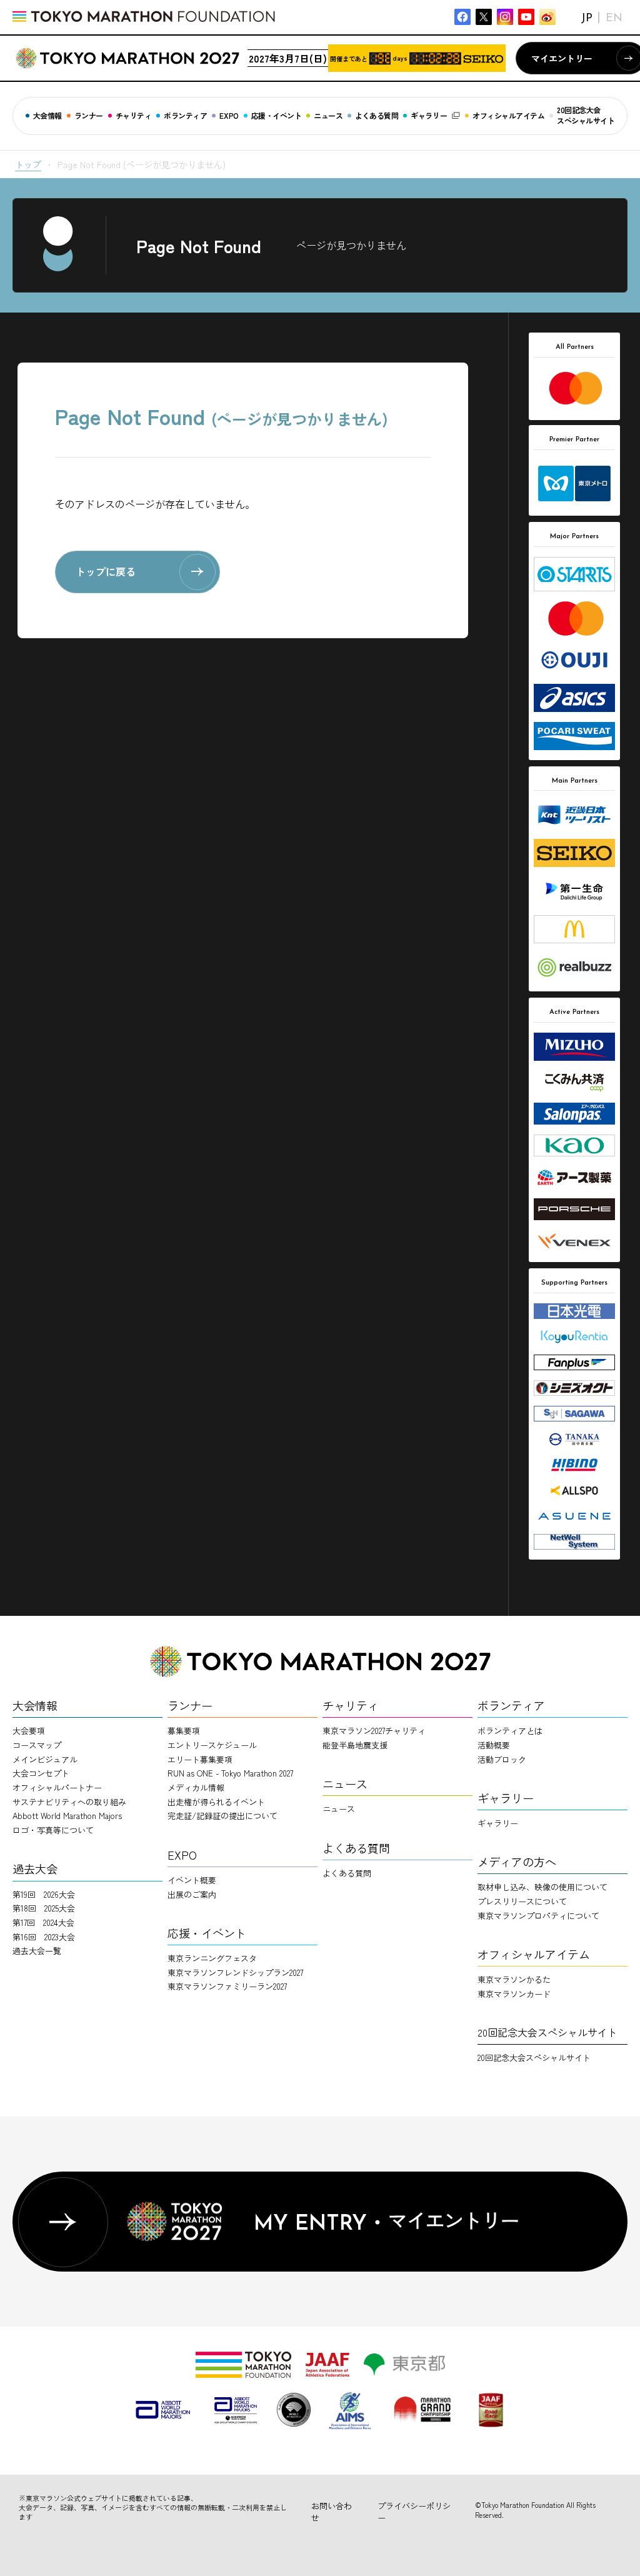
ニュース (339, 1809)
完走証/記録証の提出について (222, 1816)
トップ (28, 164)
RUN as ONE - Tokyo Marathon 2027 (230, 1773)
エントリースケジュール (212, 1745)
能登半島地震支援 (355, 1745)
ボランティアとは (510, 1731)
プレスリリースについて (522, 1901)
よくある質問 (347, 1873)
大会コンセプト (41, 1773)
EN (614, 19)
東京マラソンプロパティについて (538, 1916)
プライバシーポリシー (414, 2512)
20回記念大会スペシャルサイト (534, 2057)
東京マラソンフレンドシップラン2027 (235, 1972)
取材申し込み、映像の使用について (542, 1887)
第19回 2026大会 (44, 1894)
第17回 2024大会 (43, 1922)
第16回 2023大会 (44, 1937)
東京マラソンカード (514, 1994)
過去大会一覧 (37, 1951)
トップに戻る (106, 571)
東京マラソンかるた (514, 1979)
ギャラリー (498, 1823)
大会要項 (29, 1731)
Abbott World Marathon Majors (67, 1816)
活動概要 (494, 1745)
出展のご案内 (192, 1894)
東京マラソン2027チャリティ (374, 1731)
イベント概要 (192, 1880)
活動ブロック (502, 1759)
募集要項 (184, 1731)
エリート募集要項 (200, 1759)
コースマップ (37, 1745)
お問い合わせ (332, 2512)
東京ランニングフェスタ (212, 1958)
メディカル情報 (196, 1787)
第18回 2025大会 (44, 1908)
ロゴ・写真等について (53, 1830)
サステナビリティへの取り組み (69, 1802)
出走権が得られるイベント (216, 1802)
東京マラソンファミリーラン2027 (227, 1986)
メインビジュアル (45, 1759)
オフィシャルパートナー (57, 1787)
